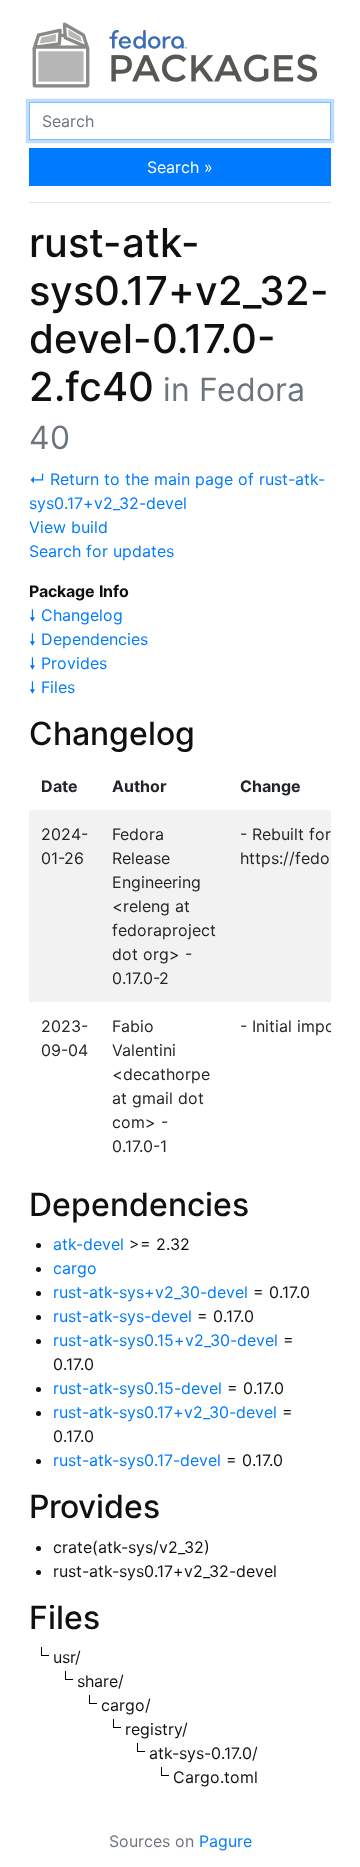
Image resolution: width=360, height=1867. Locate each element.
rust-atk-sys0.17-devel (137, 1460)
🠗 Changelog (76, 615)
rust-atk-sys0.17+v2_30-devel (165, 1412)
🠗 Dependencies (88, 639)
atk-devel (88, 1244)
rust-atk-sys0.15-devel (137, 1388)
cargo (75, 1268)
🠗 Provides (68, 663)
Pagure (225, 1841)
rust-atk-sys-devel (122, 1316)
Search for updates (101, 551)
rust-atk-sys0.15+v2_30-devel (165, 1340)
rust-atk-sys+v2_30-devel (150, 1292)
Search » (180, 167)
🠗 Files (52, 687)
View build (68, 527)
